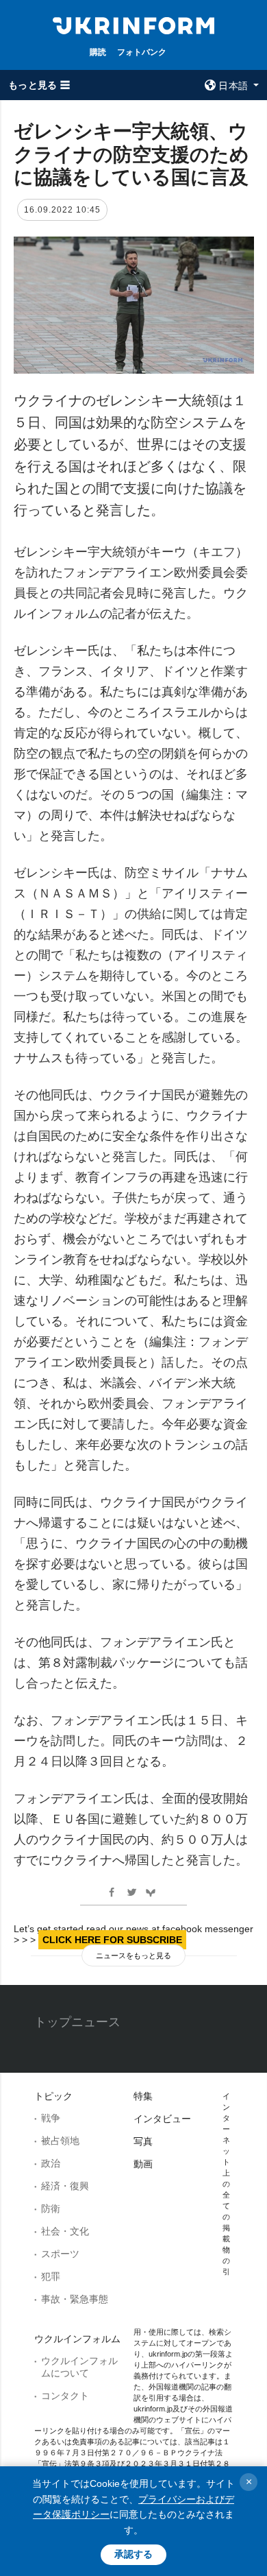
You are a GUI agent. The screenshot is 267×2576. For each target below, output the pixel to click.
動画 (143, 2164)
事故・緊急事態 (75, 2299)
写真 (143, 2141)
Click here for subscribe (112, 1940)
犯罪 (51, 2276)
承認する (133, 2554)
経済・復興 (65, 2186)
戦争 (51, 2118)
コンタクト (65, 2396)
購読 (98, 52)
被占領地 (60, 2141)
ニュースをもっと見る (133, 1955)
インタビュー (162, 2119)
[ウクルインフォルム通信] (133, 25)
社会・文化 (65, 2231)
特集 (143, 2096)
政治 (51, 2163)
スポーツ (60, 2254)
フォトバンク (142, 52)
